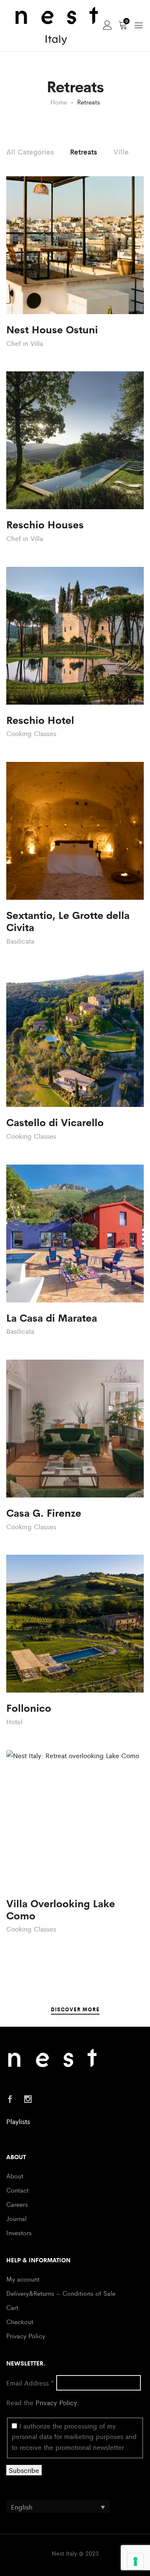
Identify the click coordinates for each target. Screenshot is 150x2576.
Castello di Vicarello (55, 1122)
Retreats (84, 152)
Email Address (30, 2383)
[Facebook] (10, 2100)
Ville (121, 152)
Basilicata (20, 941)
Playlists (18, 2121)
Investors (19, 2232)
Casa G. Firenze (44, 1512)
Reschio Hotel (40, 720)
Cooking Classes (31, 733)
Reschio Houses (45, 524)
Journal (16, 2218)
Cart (12, 2307)
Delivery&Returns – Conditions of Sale (61, 2293)
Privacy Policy (26, 2336)
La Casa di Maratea (52, 1317)
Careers (17, 2204)
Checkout (20, 2321)
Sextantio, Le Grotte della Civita (68, 921)
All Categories (30, 152)
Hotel (14, 1722)
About (15, 2176)
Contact (17, 2190)
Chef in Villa (25, 343)
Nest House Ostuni (52, 329)
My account (23, 2279)
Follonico (29, 1707)
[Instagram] (28, 2100)
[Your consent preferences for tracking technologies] (135, 2561)
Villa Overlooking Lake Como (61, 1909)
